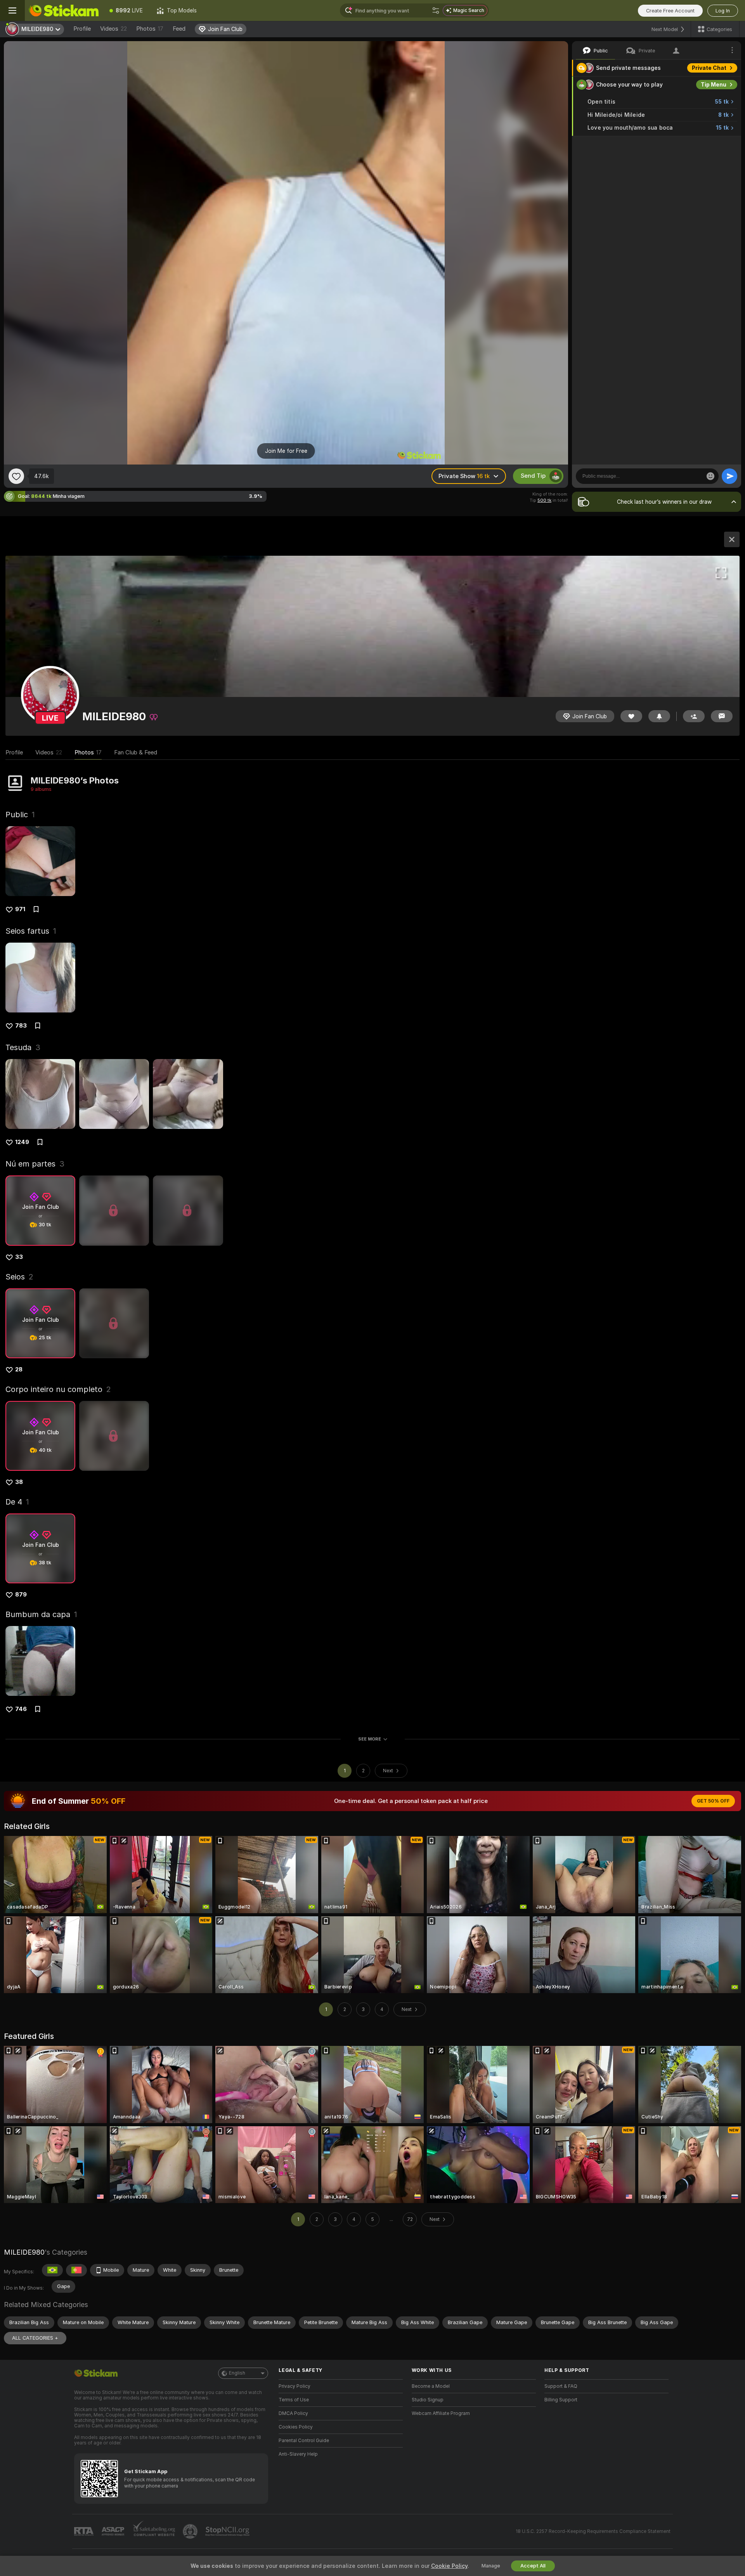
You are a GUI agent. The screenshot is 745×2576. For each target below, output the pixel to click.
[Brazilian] (52, 2270)
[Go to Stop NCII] (228, 2531)
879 (21, 1595)
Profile (82, 29)
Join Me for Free (286, 451)
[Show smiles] (710, 476)
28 (19, 1369)
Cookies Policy (296, 2427)
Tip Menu (714, 85)
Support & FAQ (561, 2386)
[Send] (729, 476)
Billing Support (561, 2400)
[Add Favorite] (16, 476)
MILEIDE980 (24, 2252)
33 (19, 1257)
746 (21, 1709)
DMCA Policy (293, 2413)
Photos (150, 29)
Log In (723, 11)
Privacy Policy (295, 2386)
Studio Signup (428, 2400)
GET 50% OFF (713, 1801)
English (237, 2373)
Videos (113, 29)
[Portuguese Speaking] (76, 2270)
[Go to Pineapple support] (191, 2531)
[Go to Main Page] (64, 10)
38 (19, 1482)
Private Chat (709, 68)
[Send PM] (722, 716)
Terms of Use (294, 2400)
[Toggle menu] (12, 10)
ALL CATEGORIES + (35, 2338)
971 (20, 909)
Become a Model (431, 2386)
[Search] (436, 10)
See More (370, 1739)
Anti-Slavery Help (298, 2454)
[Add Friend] (694, 716)
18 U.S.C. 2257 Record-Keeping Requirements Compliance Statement (593, 2531)
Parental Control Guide (304, 2441)
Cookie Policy (449, 2566)
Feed (179, 29)
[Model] (732, 539)
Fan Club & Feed (136, 752)
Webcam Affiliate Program (441, 2413)
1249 (22, 1142)
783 (21, 1026)
